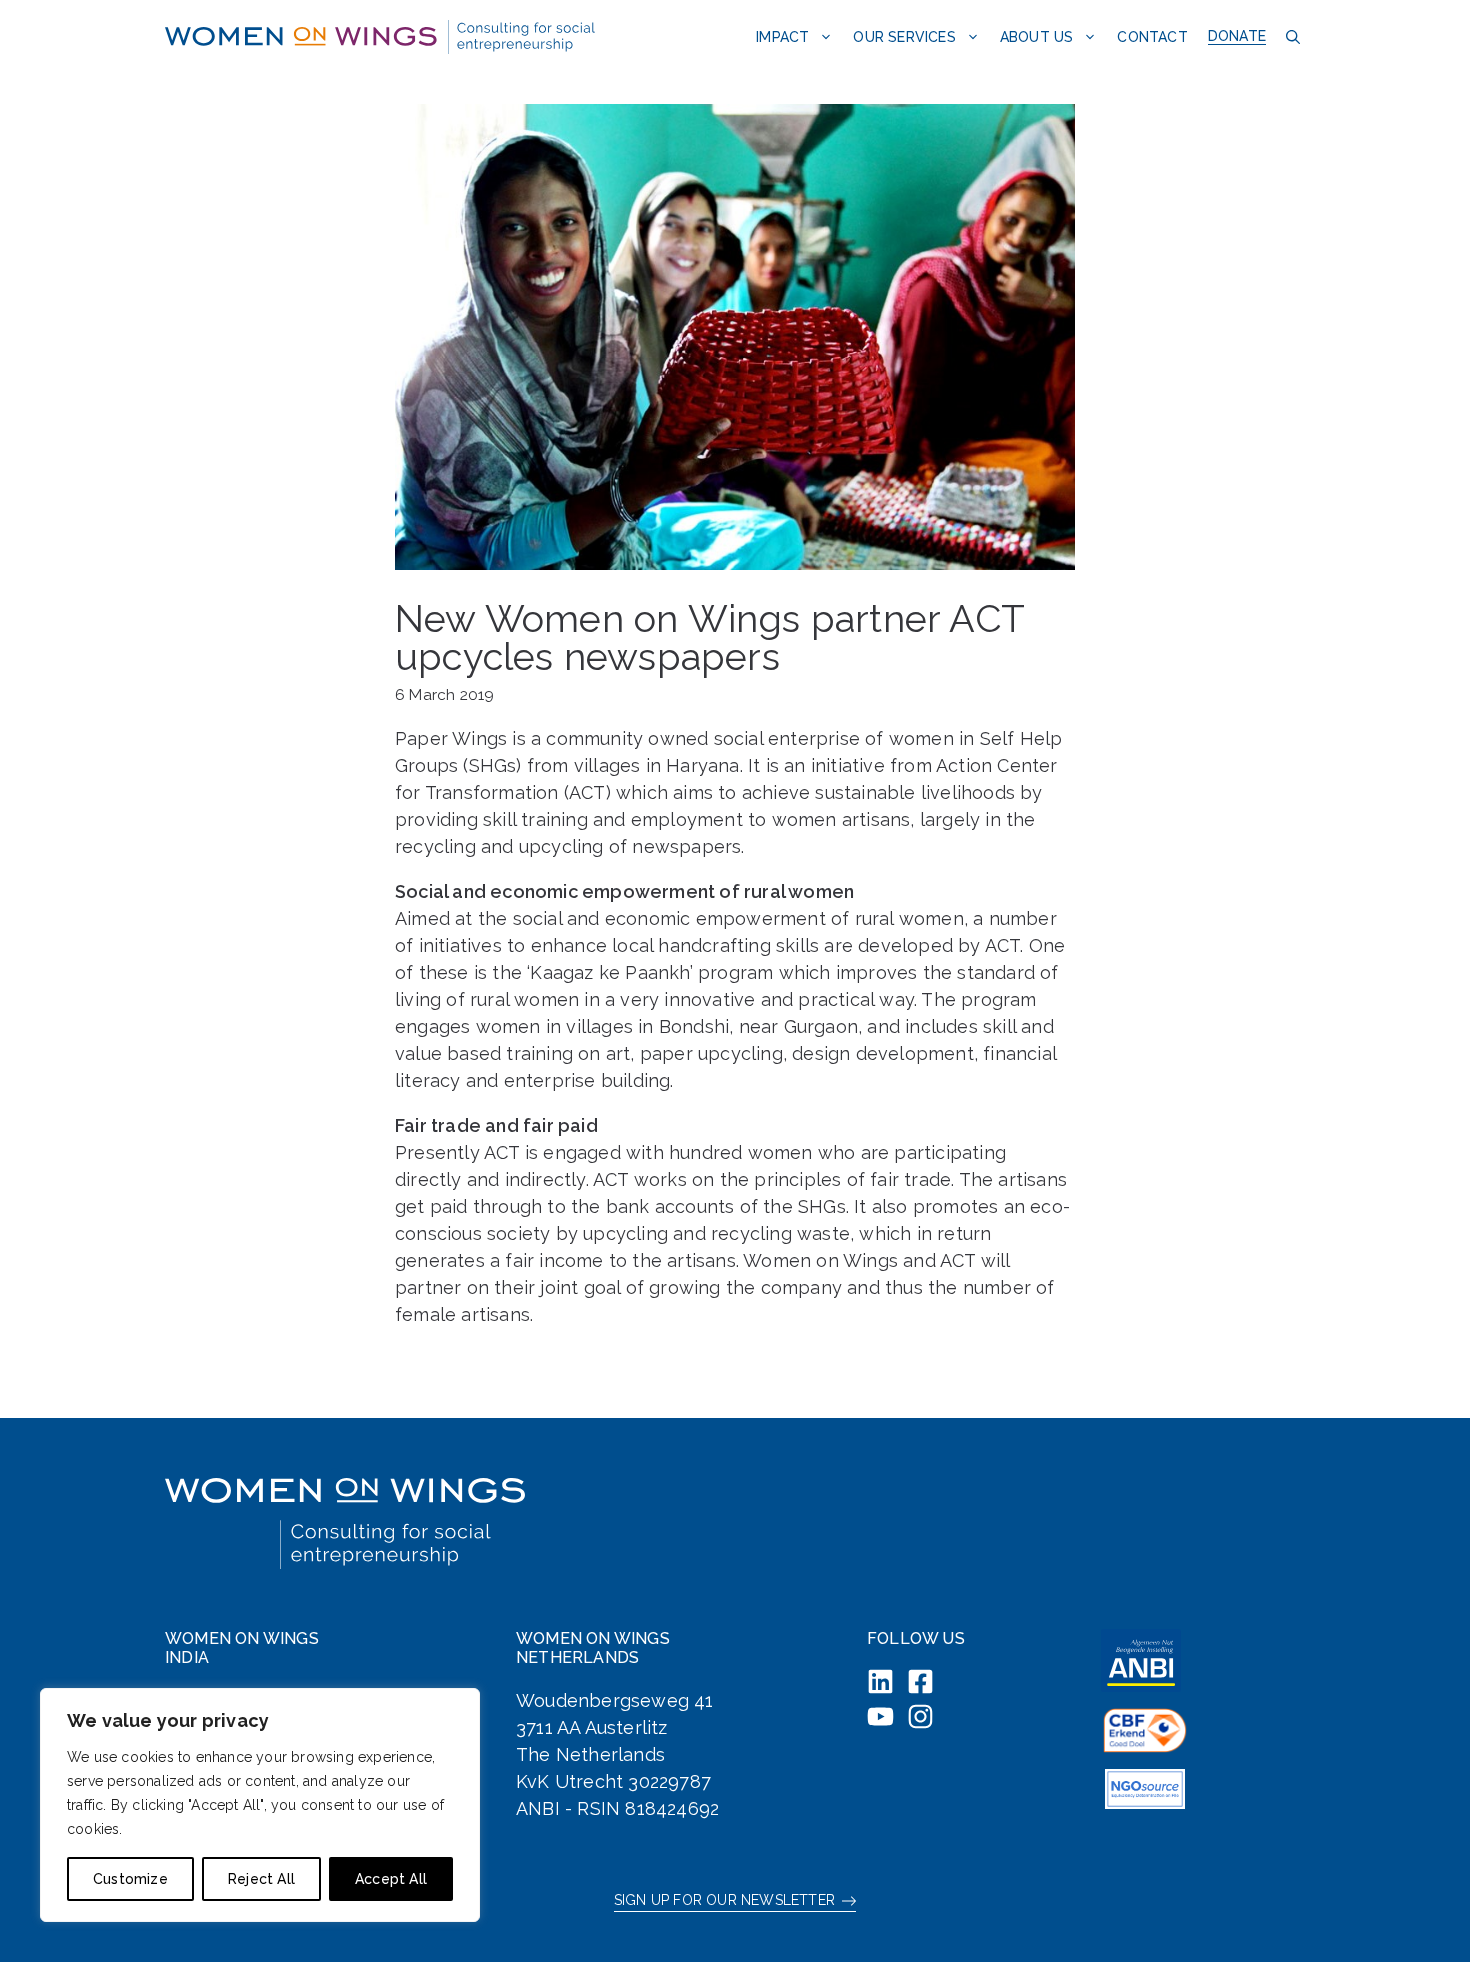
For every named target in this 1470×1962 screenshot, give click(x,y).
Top (1422, 1914)
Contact (1152, 37)
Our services (904, 37)
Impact (782, 37)
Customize (130, 1879)
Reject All (261, 1879)
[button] (1290, 36)
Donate (1237, 36)
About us (1037, 37)
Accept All (391, 1879)
